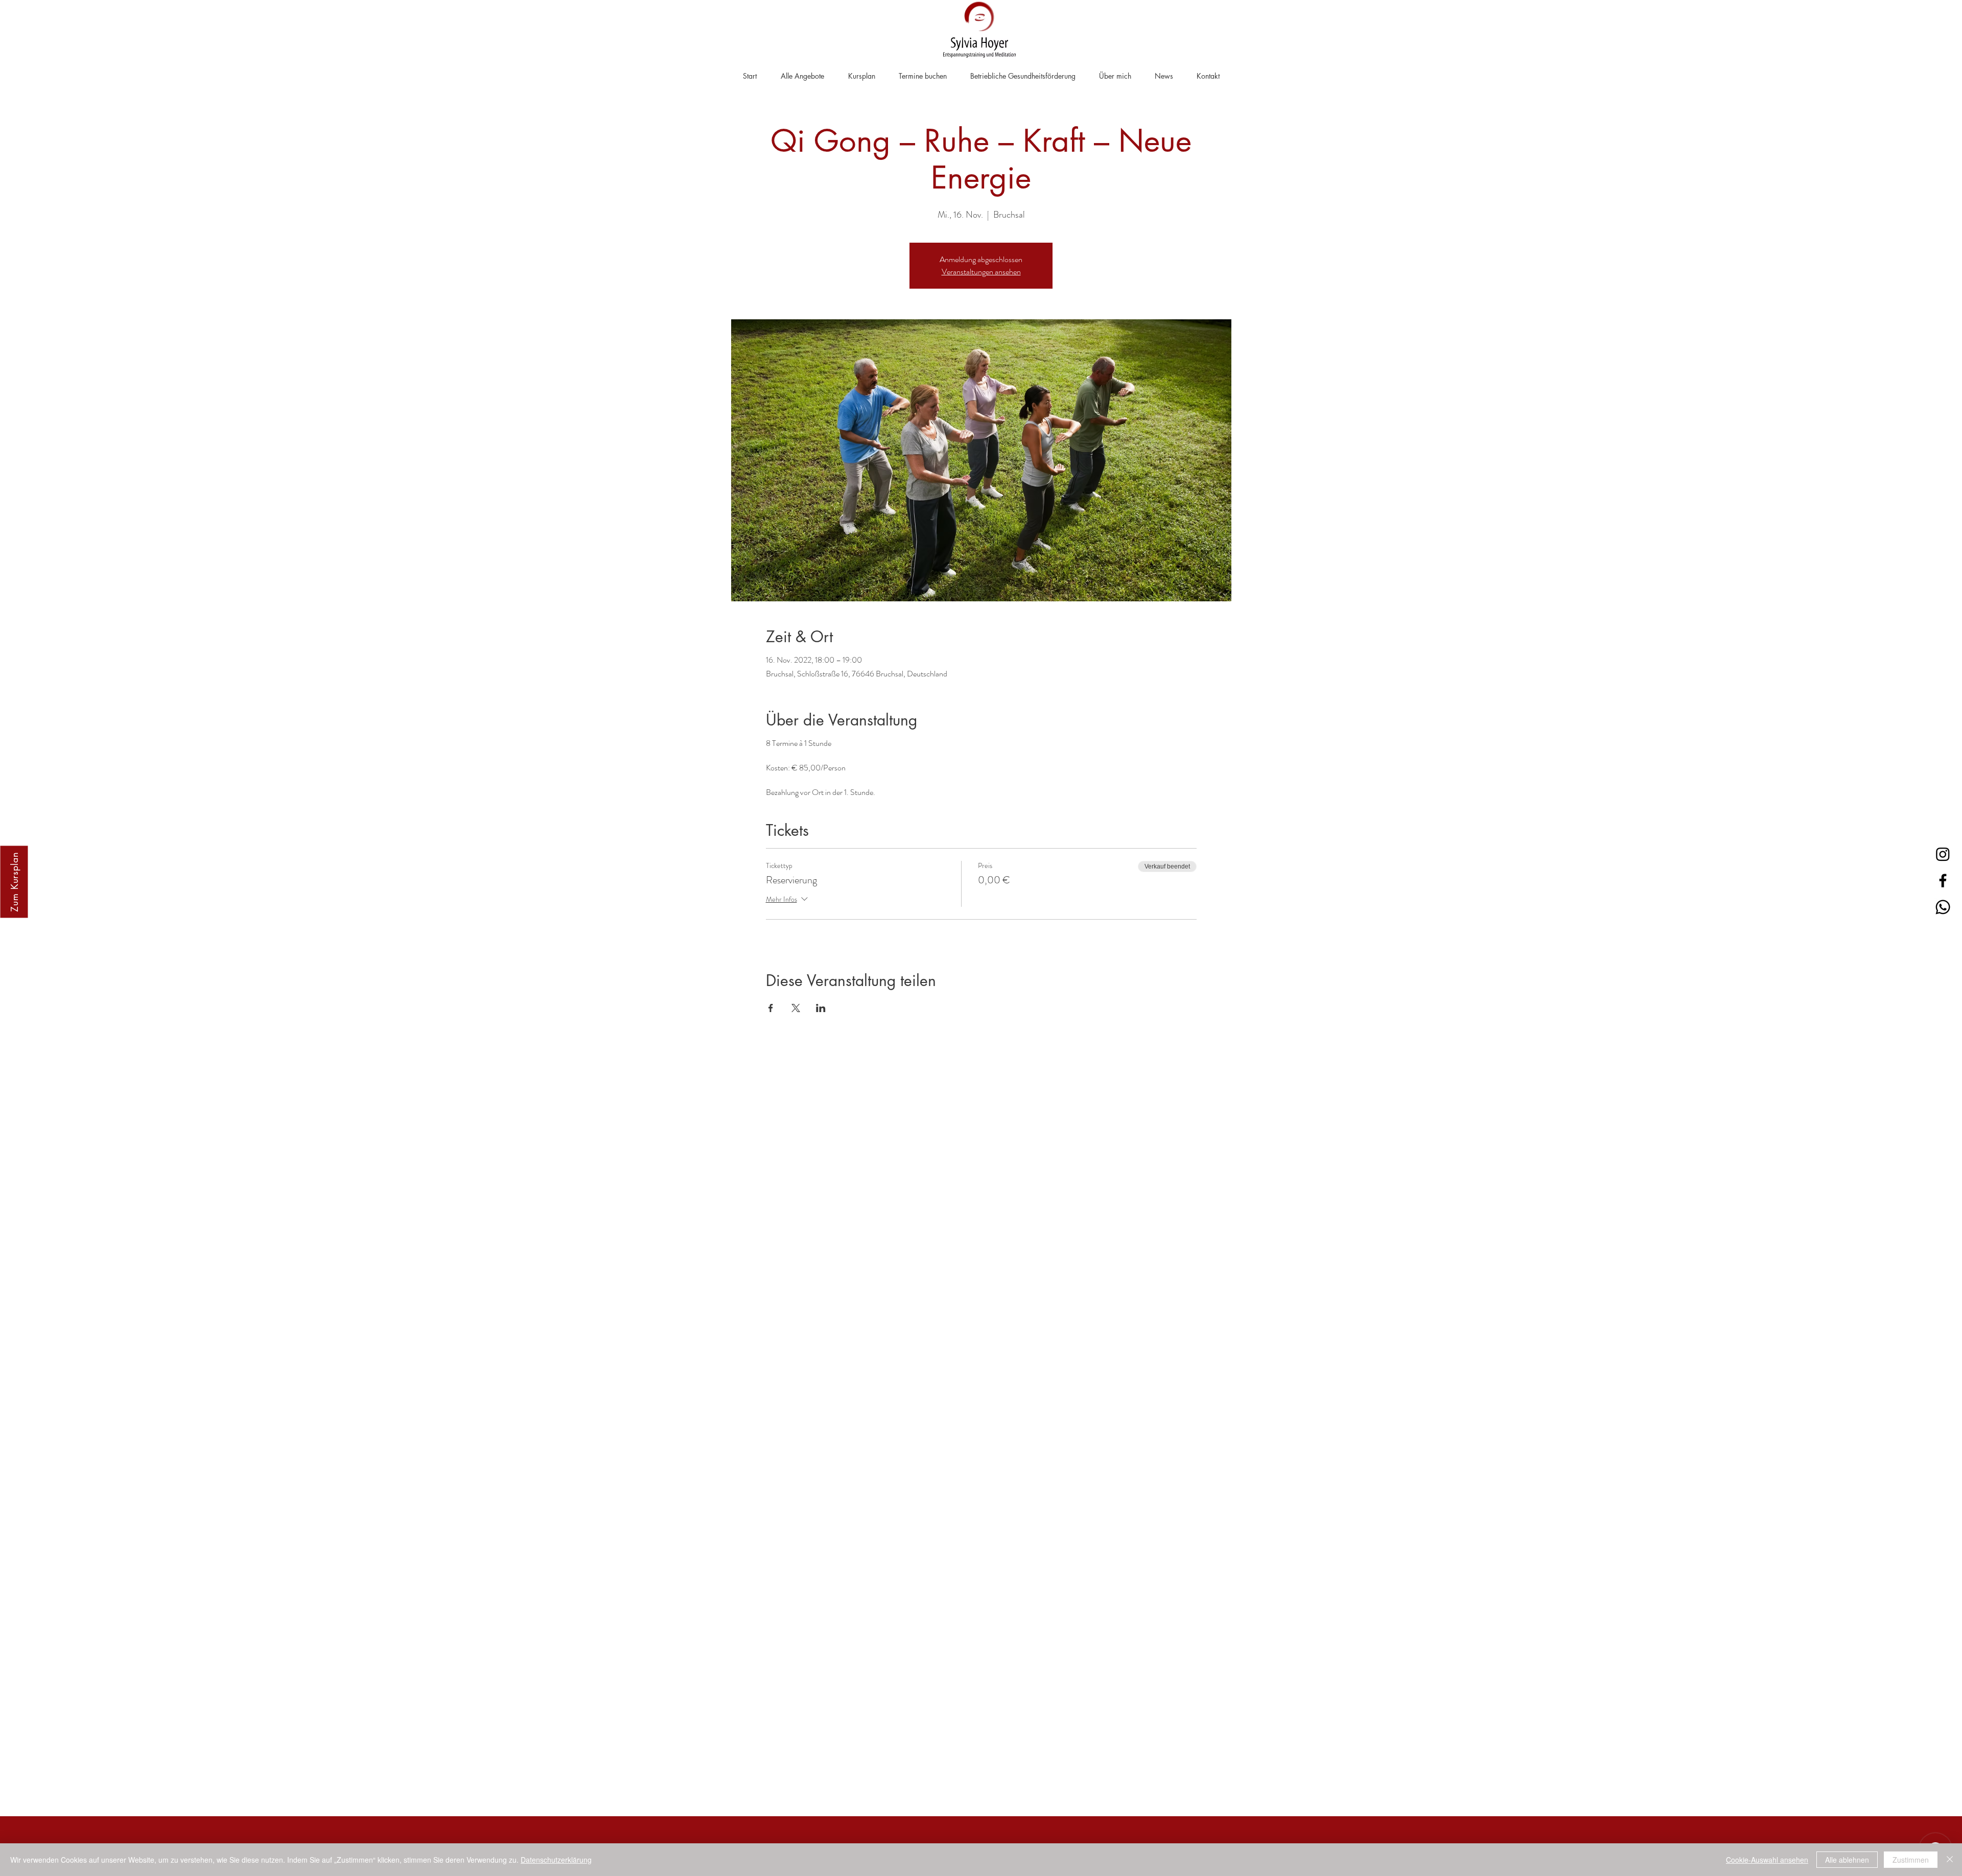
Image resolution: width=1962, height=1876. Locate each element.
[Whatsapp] (1943, 907)
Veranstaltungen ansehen (981, 272)
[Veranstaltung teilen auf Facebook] (771, 1008)
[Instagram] (1943, 854)
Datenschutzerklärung (556, 1860)
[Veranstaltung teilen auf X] (796, 1008)
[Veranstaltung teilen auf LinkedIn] (821, 1008)
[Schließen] (1950, 1860)
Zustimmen (1911, 1860)
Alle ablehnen (1847, 1860)
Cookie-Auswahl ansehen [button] (1767, 1860)
